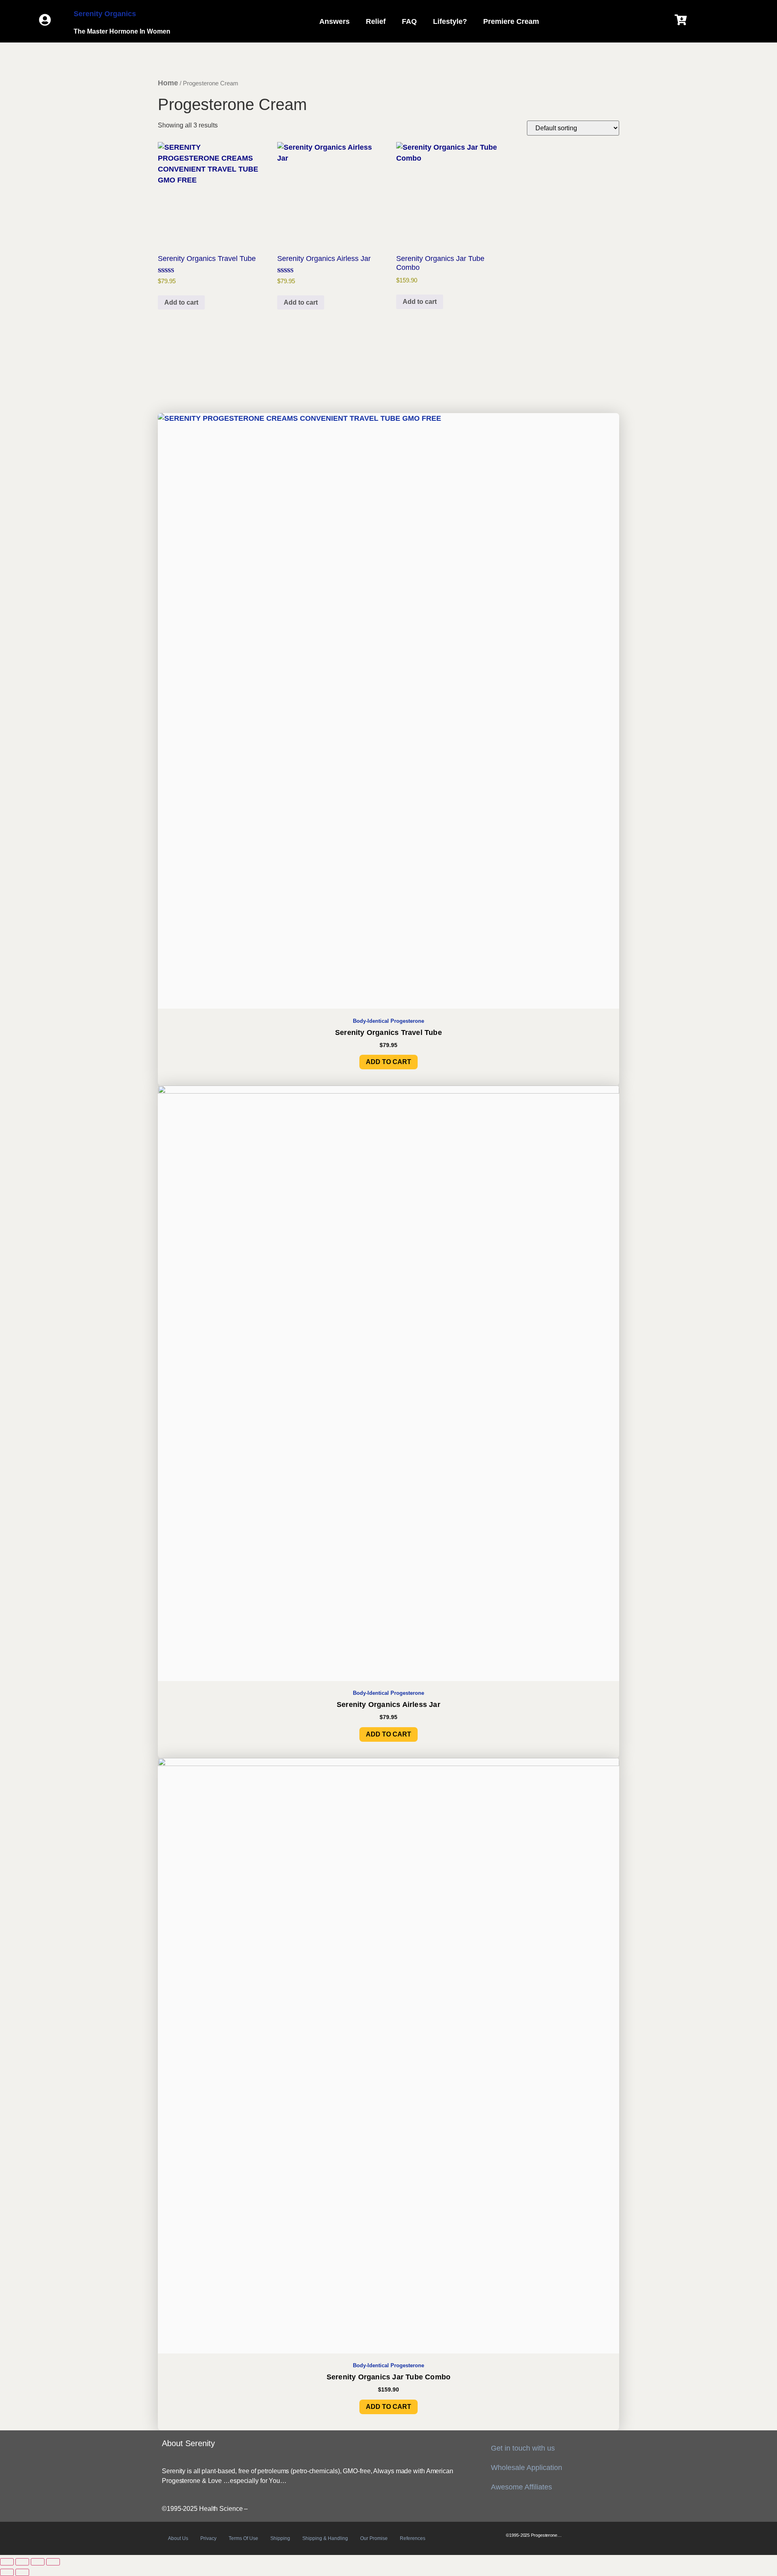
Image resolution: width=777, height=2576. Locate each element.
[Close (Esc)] (53, 2562)
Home (168, 83)
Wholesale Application (526, 2468)
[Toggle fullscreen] (22, 2562)
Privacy (208, 2538)
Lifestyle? (450, 21)
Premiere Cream (511, 21)
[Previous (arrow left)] (7, 2572)
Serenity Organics (105, 14)
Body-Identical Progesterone (388, 1021)
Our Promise (374, 2538)
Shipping (280, 2538)
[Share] (38, 2562)
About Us (178, 2538)
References (413, 2538)
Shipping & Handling (325, 2538)
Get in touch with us (523, 2448)
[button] (336, 21)
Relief (376, 21)
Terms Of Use (243, 2538)
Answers (334, 21)
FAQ (409, 21)
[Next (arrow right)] (22, 2572)
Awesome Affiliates (521, 2487)
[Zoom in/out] (7, 2562)
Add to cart (181, 302)
